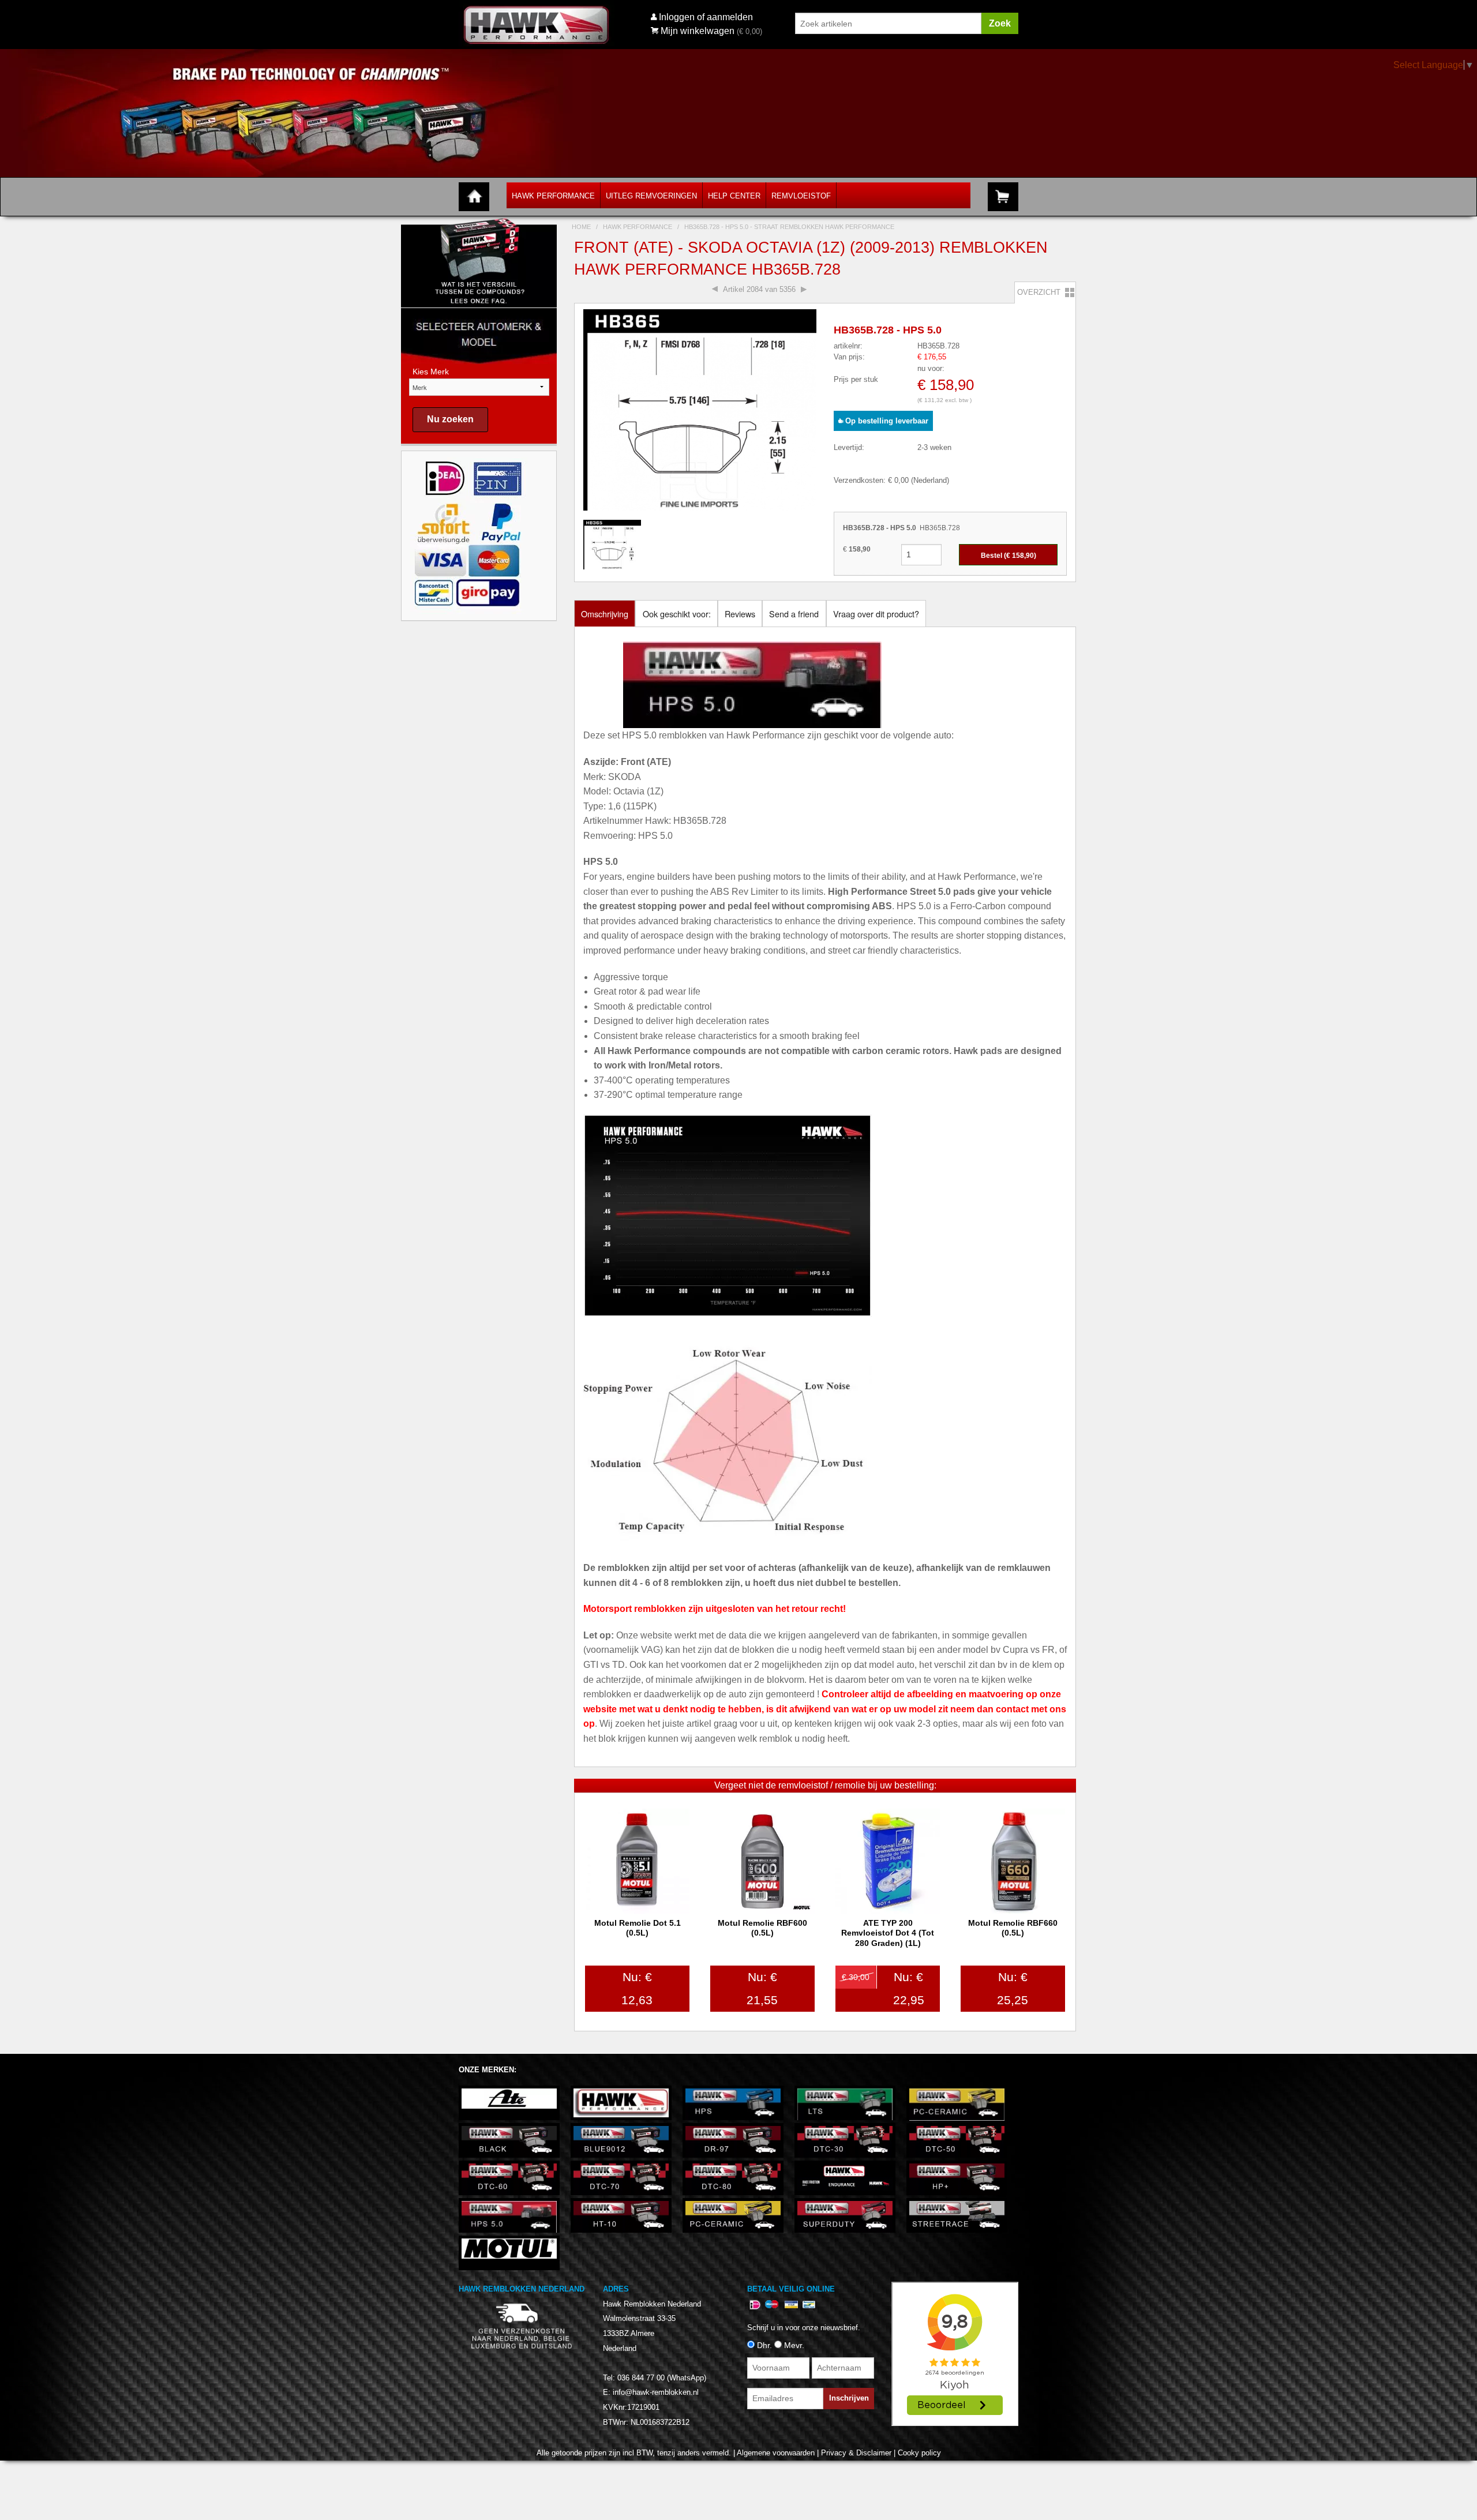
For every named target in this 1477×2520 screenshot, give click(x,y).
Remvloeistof (801, 196)
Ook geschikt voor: (677, 614)
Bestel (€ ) (1009, 556)
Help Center (734, 196)
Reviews (740, 614)
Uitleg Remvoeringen (651, 196)
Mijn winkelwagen (698, 31)
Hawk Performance (553, 196)
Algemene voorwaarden (776, 2453)
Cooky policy (919, 2453)
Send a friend (794, 614)
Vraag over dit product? (876, 614)
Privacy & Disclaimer (856, 2453)
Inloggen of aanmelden (706, 17)
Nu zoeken (450, 419)
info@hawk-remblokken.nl (656, 2392)
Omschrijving (605, 614)
